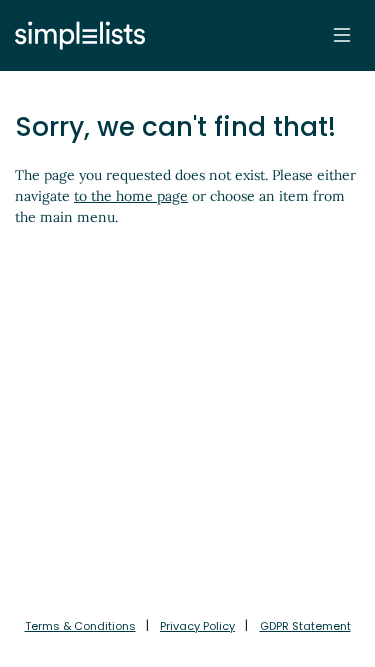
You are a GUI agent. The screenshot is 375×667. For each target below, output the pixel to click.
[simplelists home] (75, 35)
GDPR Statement (305, 626)
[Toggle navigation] (342, 35)
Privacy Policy (197, 626)
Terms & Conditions (80, 626)
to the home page (131, 196)
